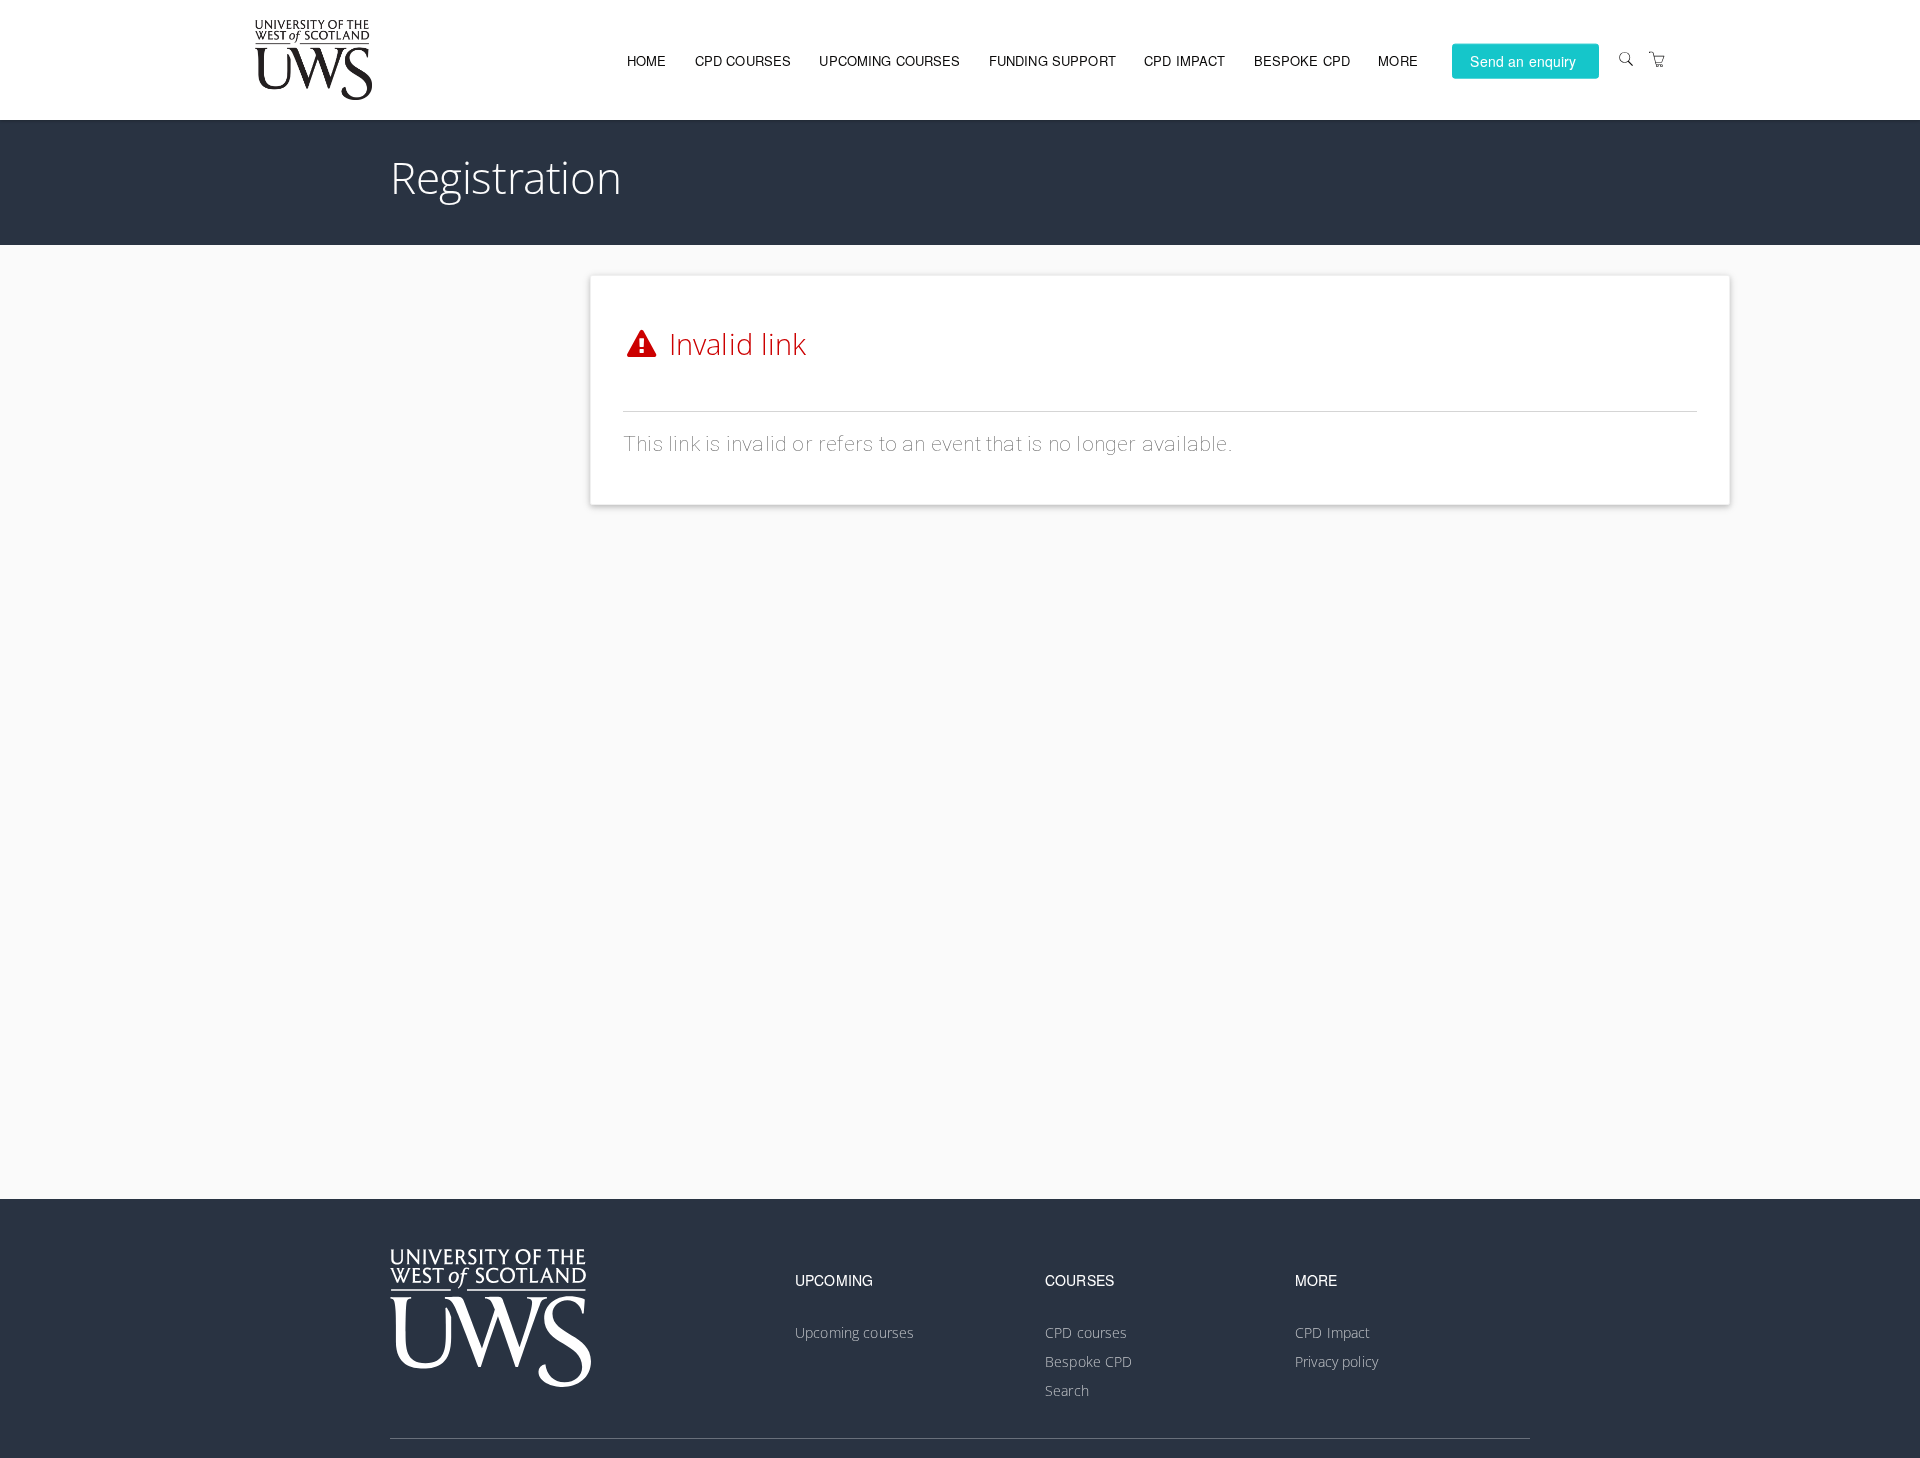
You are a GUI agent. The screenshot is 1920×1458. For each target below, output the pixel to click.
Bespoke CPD (1302, 60)
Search (1067, 1390)
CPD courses (743, 60)
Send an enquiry (1523, 60)
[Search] (1626, 59)
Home (647, 60)
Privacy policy (1336, 1361)
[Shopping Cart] (1657, 59)
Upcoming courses (889, 60)
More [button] (1398, 60)
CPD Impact (1184, 60)
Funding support (1052, 60)
